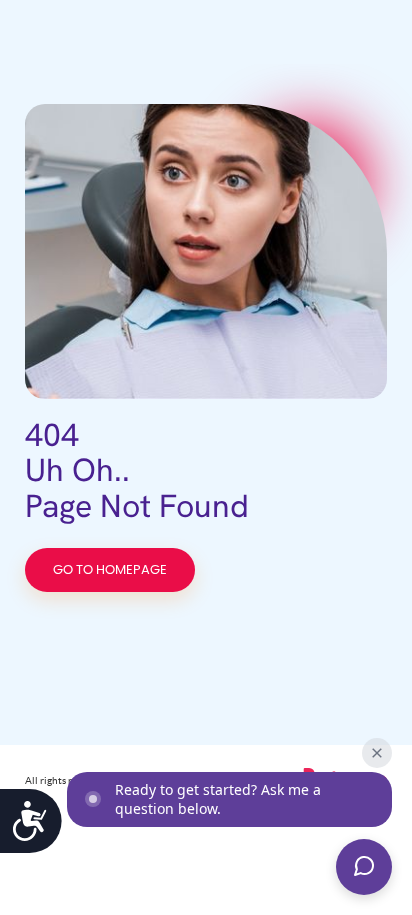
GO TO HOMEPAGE (110, 570)
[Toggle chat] (364, 867)
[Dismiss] (377, 753)
